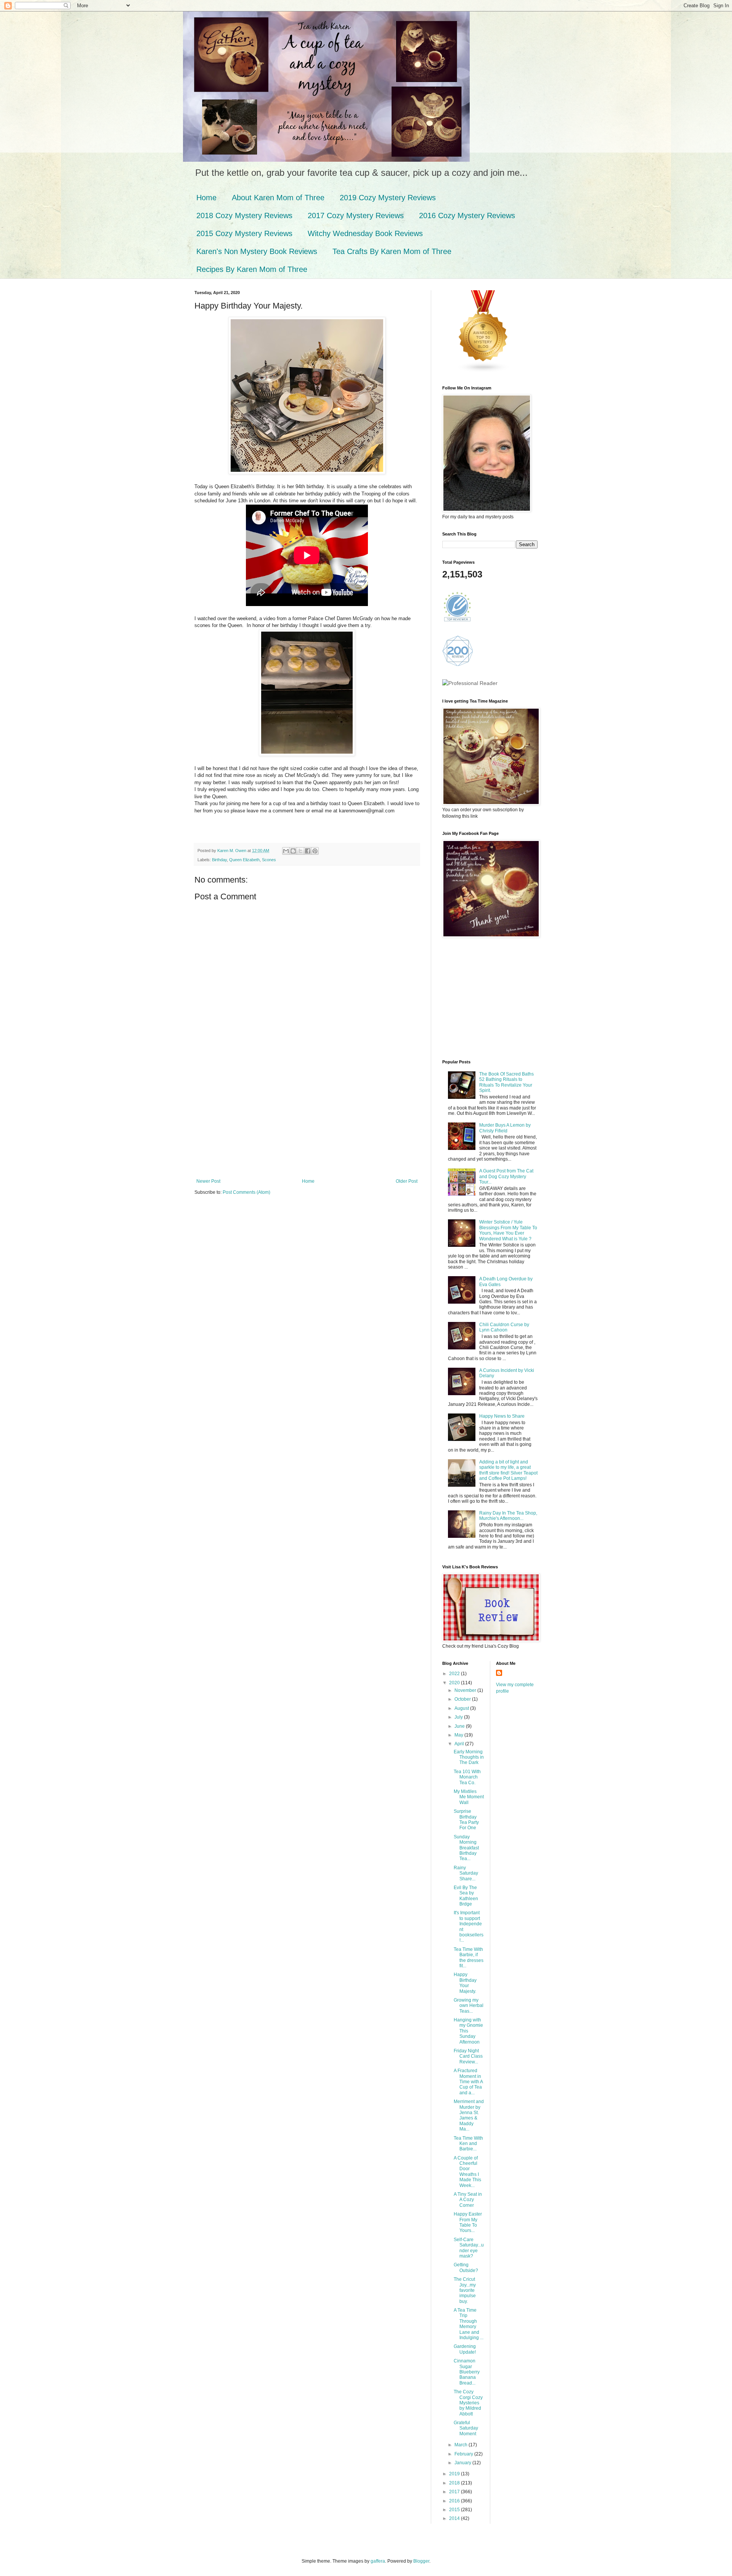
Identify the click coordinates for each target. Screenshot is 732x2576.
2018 (455, 2483)
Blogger (421, 2561)
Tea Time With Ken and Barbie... (468, 2144)
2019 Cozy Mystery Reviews (388, 198)
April (460, 1744)
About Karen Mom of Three (278, 198)
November (466, 1690)
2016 (455, 2501)
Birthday (219, 860)
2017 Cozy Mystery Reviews (356, 215)
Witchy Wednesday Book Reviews (365, 233)
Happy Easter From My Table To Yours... (468, 2222)
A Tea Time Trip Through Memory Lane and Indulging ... (469, 2324)
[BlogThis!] (293, 851)
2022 (455, 1674)
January (463, 2463)
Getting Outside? (466, 2267)
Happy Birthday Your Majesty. (465, 1983)
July (459, 1717)
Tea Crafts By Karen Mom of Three (392, 251)
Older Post (407, 1181)
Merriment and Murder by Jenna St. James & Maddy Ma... (469, 2115)
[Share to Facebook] (308, 851)
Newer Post (208, 1181)
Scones (269, 860)
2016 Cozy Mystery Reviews (467, 215)
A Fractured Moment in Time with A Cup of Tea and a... (468, 2082)
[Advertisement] (307, 1121)
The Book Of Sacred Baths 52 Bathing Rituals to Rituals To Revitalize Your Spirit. (506, 1082)
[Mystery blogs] (483, 371)
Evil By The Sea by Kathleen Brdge (466, 1896)
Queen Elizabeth (244, 860)
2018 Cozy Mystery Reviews (244, 215)
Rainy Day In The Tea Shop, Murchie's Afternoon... (508, 1516)
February (464, 2454)
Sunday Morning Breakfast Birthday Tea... (466, 1848)
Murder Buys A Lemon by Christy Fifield (505, 1128)
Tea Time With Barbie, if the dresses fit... (469, 1958)
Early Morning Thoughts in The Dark (469, 1757)
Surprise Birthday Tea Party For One (466, 1819)
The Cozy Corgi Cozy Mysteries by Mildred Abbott (468, 2403)
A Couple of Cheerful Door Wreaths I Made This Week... (467, 2172)
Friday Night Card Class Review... (468, 2056)
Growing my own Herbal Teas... (469, 2006)
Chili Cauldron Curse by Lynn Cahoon (504, 1327)
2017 (455, 2492)
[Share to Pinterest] (315, 851)
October (463, 1699)
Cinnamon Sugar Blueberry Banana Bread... (467, 2372)
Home (206, 198)
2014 (455, 2518)
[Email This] (286, 851)
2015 (455, 2510)
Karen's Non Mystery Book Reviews (257, 251)
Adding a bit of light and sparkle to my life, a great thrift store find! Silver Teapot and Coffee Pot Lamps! (508, 1470)
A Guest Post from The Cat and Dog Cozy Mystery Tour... (506, 1176)
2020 (455, 1683)
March (462, 2445)
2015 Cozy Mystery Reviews (244, 233)
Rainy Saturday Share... (466, 1873)
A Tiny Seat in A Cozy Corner (468, 2200)
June (460, 1726)
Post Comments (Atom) (246, 1192)
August (462, 1708)
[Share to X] (300, 851)
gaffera (378, 2561)
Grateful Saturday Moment (466, 2428)
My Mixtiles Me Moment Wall (469, 1797)
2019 (455, 2474)
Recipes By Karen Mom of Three (252, 269)
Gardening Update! (465, 2349)
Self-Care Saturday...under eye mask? (469, 2248)
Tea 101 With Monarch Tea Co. (467, 1777)
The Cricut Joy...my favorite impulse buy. (465, 2290)
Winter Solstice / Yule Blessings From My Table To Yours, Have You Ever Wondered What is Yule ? (508, 1230)
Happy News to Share (502, 1416)
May (459, 1735)
